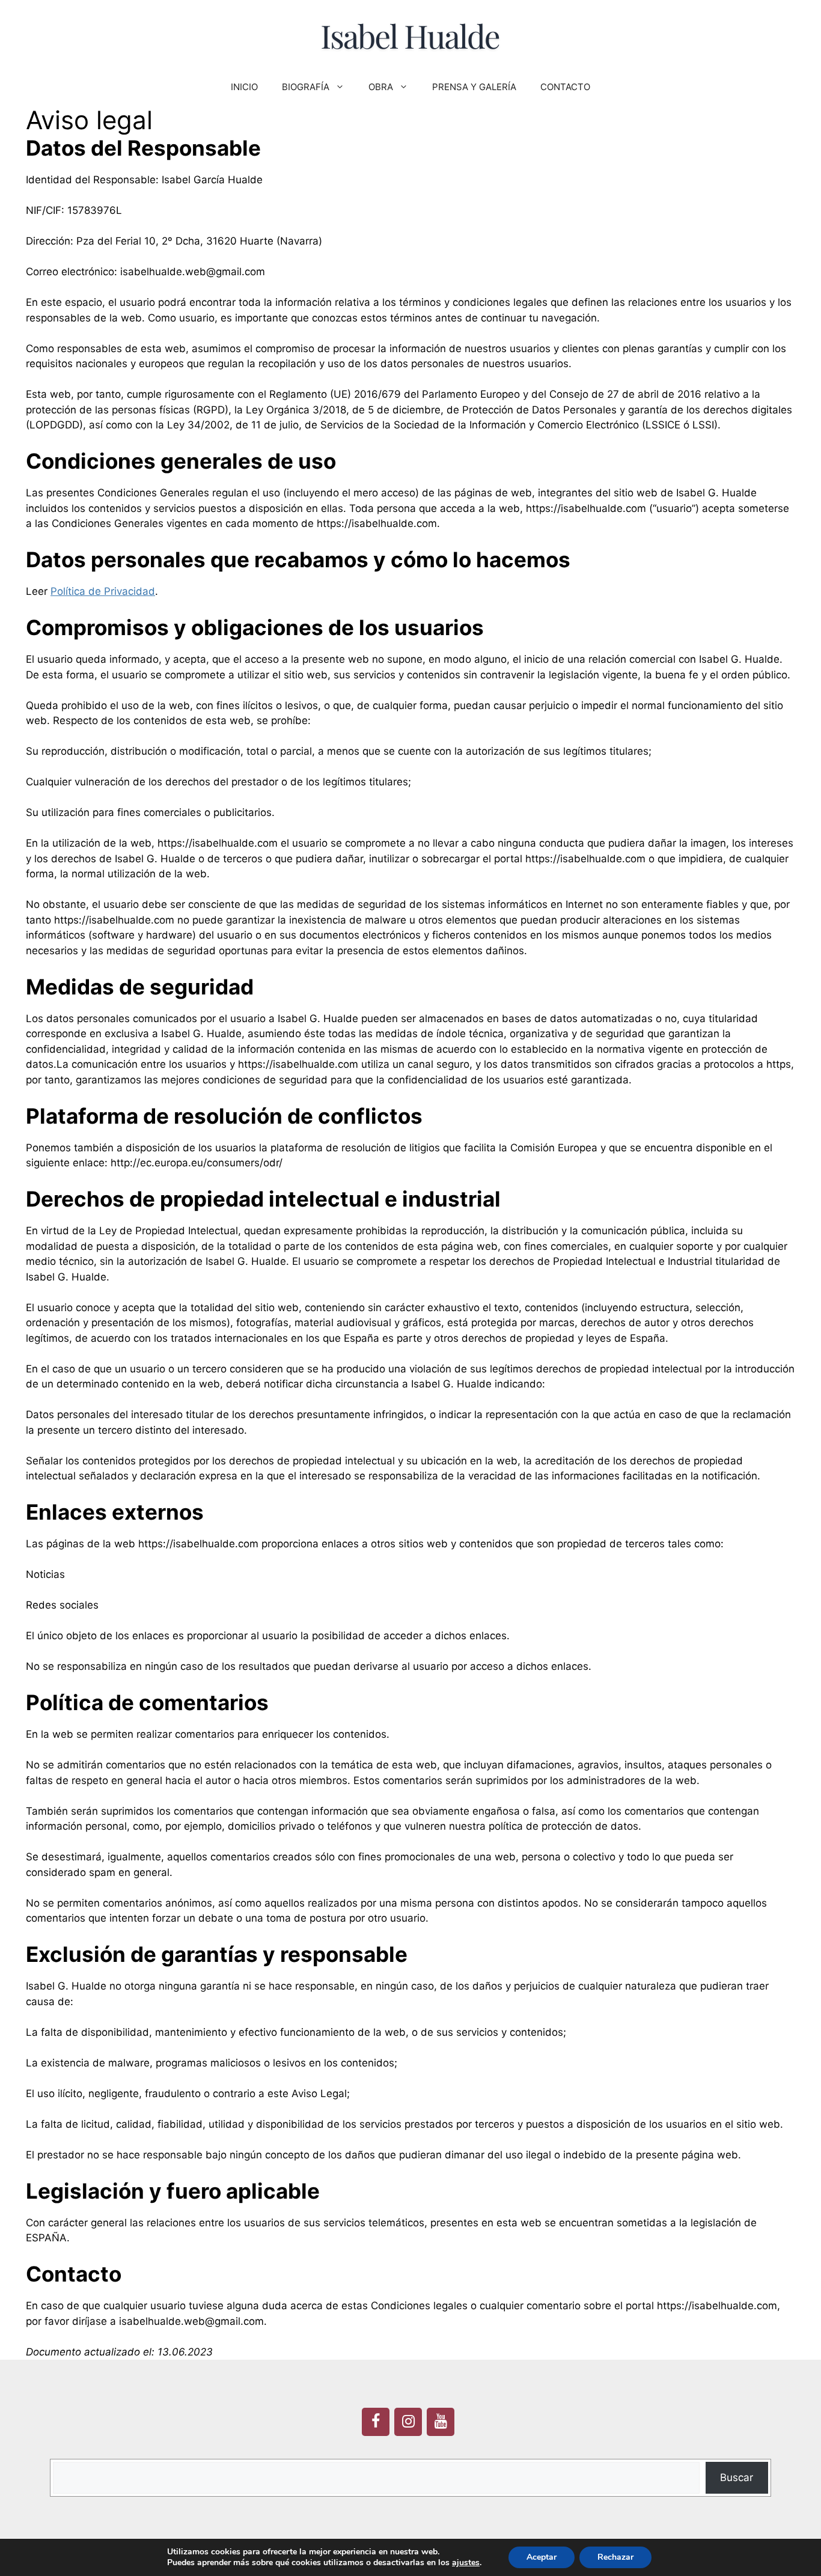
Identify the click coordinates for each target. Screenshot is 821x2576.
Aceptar (542, 2557)
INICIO (244, 87)
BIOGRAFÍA (306, 87)
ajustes (466, 2563)
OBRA (381, 87)
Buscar (737, 2477)
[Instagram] (408, 2422)
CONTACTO (565, 87)
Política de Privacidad (103, 591)
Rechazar (615, 2557)
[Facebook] (376, 2422)
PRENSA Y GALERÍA (474, 87)
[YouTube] (441, 2422)
